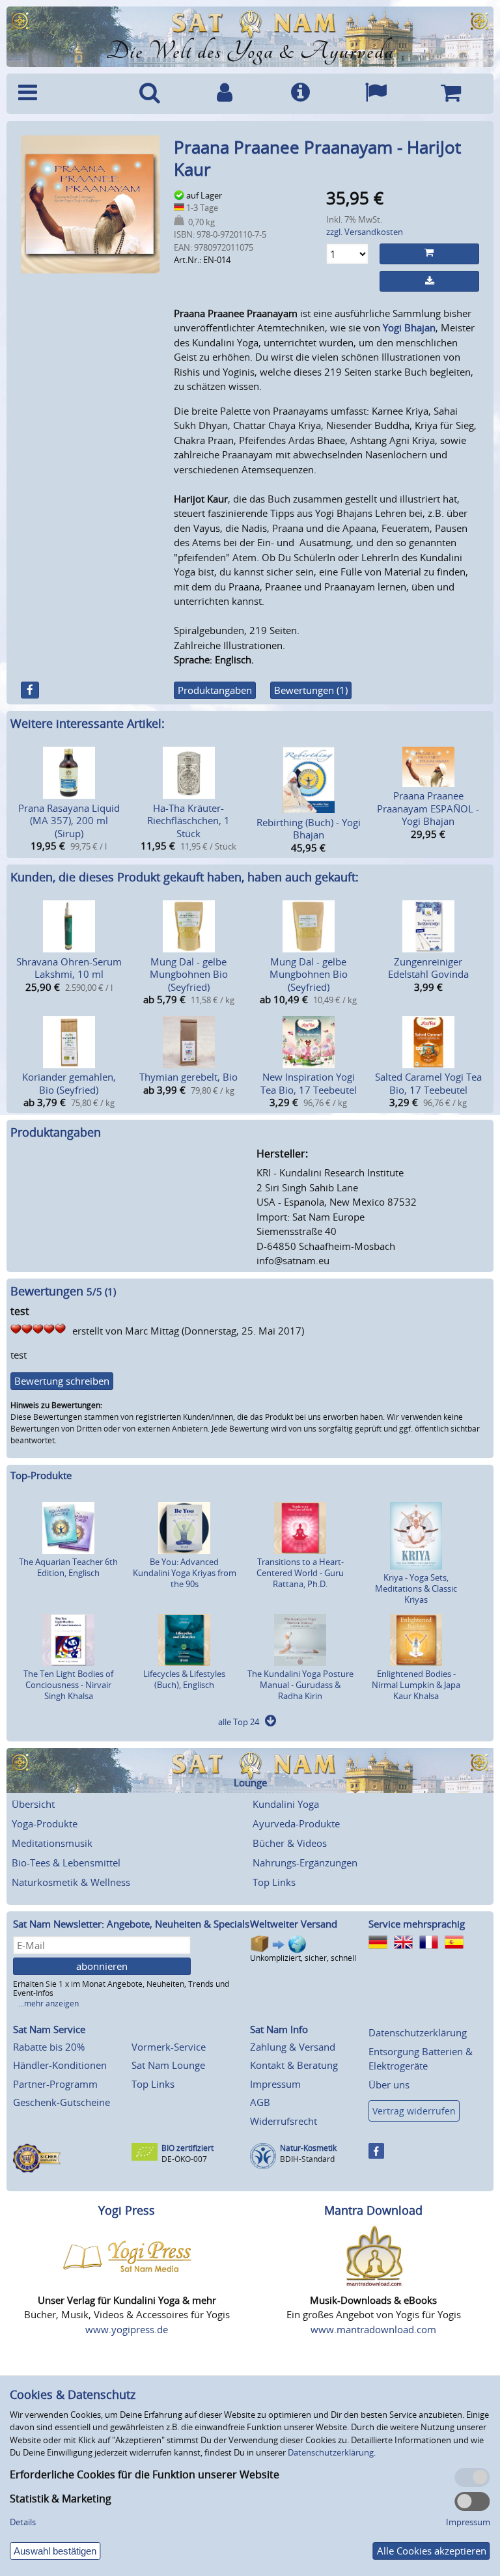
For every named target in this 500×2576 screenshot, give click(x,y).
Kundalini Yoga (286, 1804)
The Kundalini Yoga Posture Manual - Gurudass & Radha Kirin (300, 1685)
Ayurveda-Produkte (296, 1823)
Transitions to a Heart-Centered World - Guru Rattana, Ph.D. (300, 1573)
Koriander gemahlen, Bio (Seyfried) (69, 1083)
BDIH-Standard (307, 2159)
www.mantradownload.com (373, 2329)
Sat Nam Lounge (168, 2065)
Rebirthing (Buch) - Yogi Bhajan (309, 829)
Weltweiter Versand (294, 1924)
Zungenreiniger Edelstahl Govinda (428, 968)
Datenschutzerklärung (418, 2032)
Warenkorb (451, 94)
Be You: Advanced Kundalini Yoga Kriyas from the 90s (185, 1573)
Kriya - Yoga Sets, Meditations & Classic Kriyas (416, 1588)
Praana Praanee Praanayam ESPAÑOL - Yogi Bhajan (428, 808)
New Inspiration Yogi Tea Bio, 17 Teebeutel (309, 1083)
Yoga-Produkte (45, 1823)
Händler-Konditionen (60, 2065)
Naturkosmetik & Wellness (71, 1882)
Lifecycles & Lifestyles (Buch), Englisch (184, 1679)
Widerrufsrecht (284, 2121)
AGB (260, 2102)
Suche (150, 94)
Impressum (275, 2084)
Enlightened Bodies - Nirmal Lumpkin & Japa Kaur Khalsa (416, 1685)
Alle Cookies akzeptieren (432, 2551)
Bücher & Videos (290, 1843)
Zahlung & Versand (293, 2047)
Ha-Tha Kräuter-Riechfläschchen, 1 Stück (188, 821)
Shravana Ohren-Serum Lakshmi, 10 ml (69, 968)
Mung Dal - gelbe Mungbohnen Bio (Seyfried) (189, 974)
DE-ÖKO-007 (184, 2159)
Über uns (389, 2084)
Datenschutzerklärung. (332, 2452)
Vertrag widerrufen (414, 2111)
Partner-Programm (55, 2084)
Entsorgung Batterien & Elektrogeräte (421, 2059)
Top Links (274, 1882)
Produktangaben (215, 690)
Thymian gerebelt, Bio (188, 1077)
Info (300, 94)
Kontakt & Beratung (294, 2065)
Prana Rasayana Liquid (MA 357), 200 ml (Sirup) (69, 821)
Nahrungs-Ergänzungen (305, 1863)
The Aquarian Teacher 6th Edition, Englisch (68, 1567)
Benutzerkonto (225, 94)
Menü (62, 94)
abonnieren (102, 1966)
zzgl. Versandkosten (365, 232)
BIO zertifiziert (187, 2148)
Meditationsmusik (52, 1843)
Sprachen (376, 94)
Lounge (250, 1783)
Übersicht (33, 1804)
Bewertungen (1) (311, 690)
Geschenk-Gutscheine (62, 2102)
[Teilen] (30, 690)
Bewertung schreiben (62, 1381)
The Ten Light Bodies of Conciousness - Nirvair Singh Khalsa (68, 1685)
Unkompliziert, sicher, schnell (303, 1958)
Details (23, 2522)
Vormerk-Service (169, 2047)
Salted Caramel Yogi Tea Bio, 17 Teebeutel (428, 1083)
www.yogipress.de (127, 2329)
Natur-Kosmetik (308, 2148)
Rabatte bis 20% (49, 2047)
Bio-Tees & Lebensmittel (66, 1863)
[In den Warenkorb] (429, 254)
